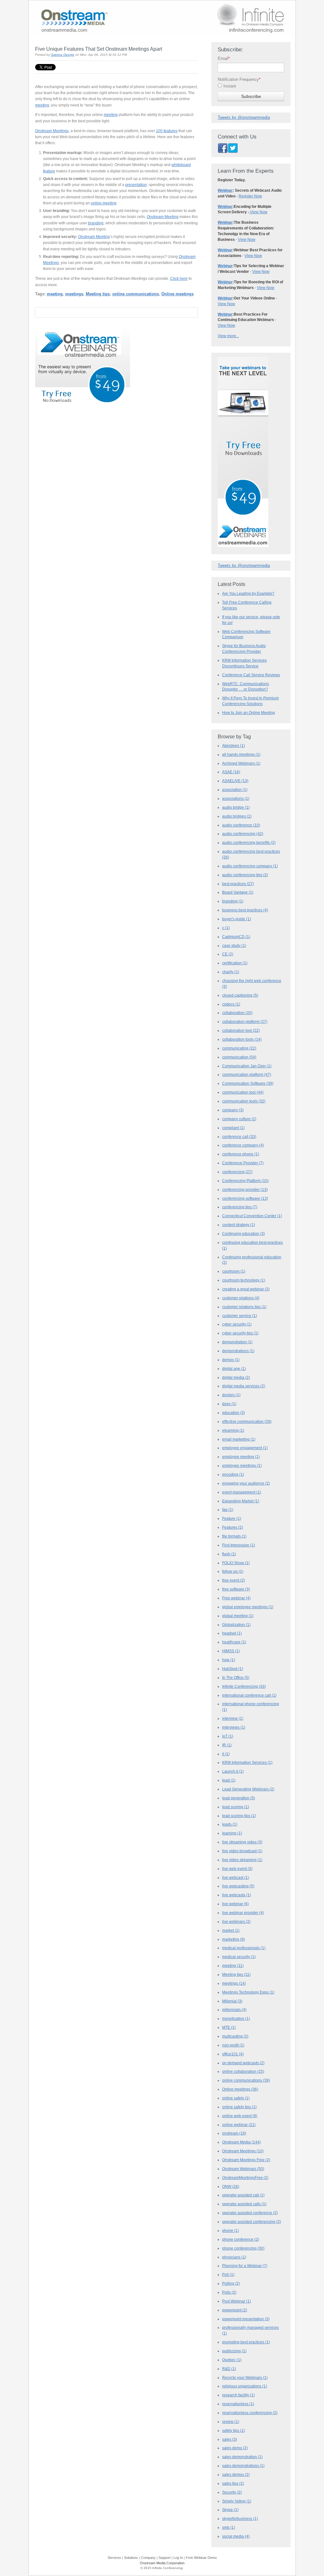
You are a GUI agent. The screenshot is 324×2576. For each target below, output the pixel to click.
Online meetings (178, 294)
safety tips (234, 2431)
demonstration (237, 1342)
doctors (231, 1395)
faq (228, 1510)
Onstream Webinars (243, 2169)
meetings (74, 294)
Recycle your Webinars (245, 2378)
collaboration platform (245, 1022)
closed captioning (240, 995)
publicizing (234, 2351)
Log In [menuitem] (178, 2558)
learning (232, 1833)
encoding (233, 1474)
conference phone (241, 1154)
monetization (236, 2019)
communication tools (244, 1101)
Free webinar (236, 1598)
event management (242, 1492)
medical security (239, 1957)
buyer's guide (237, 919)
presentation (136, 185)
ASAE (231, 772)
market (231, 1930)
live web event (237, 1869)
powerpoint (235, 2310)
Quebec (232, 2360)
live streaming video (242, 1842)
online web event (240, 2116)
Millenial (232, 2001)
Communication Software (248, 1083)
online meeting (104, 203)
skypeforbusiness (240, 2519)
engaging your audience (246, 1483)
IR (227, 1745)
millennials (234, 2010)
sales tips (233, 2483)
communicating (239, 1048)
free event (234, 1580)
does (229, 1404)
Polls (229, 2292)
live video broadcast (242, 1851)
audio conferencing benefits (249, 843)
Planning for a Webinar (245, 2266)
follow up (233, 1571)
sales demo (235, 2448)
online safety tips (239, 2107)
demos (231, 1360)
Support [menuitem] (165, 2558)
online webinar (239, 2125)
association (235, 790)
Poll (228, 2275)
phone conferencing (243, 2248)
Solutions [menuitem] (131, 2558)
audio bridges (237, 816)
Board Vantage (238, 892)
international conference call (249, 1695)
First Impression (239, 1545)
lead (229, 1780)
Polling (231, 2284)
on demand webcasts (243, 2063)
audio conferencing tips (245, 875)
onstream (234, 2133)
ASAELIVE (235, 781)
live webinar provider (243, 1913)
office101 (233, 2054)
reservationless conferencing (250, 2413)
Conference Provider (243, 1163)
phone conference (241, 2239)
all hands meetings (241, 755)
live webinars (236, 1922)
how (229, 1660)
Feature (232, 1519)
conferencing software (245, 1198)
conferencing (237, 1172)
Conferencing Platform (245, 1181)
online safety (236, 2098)
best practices (238, 884)
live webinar (235, 1904)
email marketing (239, 1439)
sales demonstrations (243, 2466)
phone (231, 2231)
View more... (228, 336)
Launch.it (233, 1771)
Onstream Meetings (52, 131)
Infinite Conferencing (244, 1686)
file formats (234, 1536)
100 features (167, 131)
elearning (233, 1430)
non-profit (233, 2045)
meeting (42, 105)
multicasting (235, 2036)
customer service (240, 1316)
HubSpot (233, 1669)
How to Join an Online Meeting (249, 713)
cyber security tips (240, 1333)
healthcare (234, 1642)
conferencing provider (245, 1190)
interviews (234, 1727)
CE (228, 954)
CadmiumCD (236, 937)
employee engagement (245, 1448)
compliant (233, 1128)
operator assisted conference (250, 2213)
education (234, 1413)
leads (230, 1824)
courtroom (234, 1271)
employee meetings (242, 1466)
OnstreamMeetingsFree (245, 2178)
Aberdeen (234, 746)
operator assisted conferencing (252, 2222)
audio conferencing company (250, 866)
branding (96, 223)
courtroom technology (244, 1280)
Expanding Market (241, 1501)
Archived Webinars (241, 763)
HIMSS (231, 1651)
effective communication (247, 1422)
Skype (230, 2510)
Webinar (225, 190)
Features (233, 1527)
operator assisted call (243, 2195)
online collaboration (243, 2072)
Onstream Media (241, 2142)
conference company (243, 1145)
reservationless (238, 2404)
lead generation (239, 1798)
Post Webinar (237, 2301)
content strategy (239, 1225)
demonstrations (238, 1351)
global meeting (238, 1616)
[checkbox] (251, 87)
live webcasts (237, 1895)
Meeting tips (98, 294)
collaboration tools (242, 1039)
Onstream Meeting (163, 217)
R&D (229, 2369)
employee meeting (241, 1457)
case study (234, 946)
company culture (239, 1119)
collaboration (237, 1013)
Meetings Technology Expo (248, 1992)
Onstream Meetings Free (246, 2160)
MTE (229, 2027)
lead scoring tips (239, 1816)
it (226, 1754)
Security (232, 2492)
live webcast (236, 1878)
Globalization (236, 1625)
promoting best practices (246, 2342)
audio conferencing (243, 834)
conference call (239, 1137)
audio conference (241, 825)
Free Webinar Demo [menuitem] (201, 2558)
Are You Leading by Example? (248, 593)
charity (231, 972)
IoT (228, 1736)
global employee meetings (248, 1607)
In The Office (236, 1678)
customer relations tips (244, 1307)
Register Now (250, 196)
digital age (234, 1369)
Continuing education (243, 1234)
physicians (234, 2257)
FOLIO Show (236, 1563)
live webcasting (238, 1886)
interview (233, 1718)
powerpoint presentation (246, 2319)
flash (229, 1554)
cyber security (237, 1324)
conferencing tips (240, 1207)
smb (229, 2528)
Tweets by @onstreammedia (244, 117)
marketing (234, 1939)
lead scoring (236, 1807)
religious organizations (245, 2386)
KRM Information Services (247, 1763)
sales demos (236, 2475)
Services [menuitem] (114, 2558)
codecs (231, 1004)
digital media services (244, 1386)
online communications (136, 294)
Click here (179, 278)
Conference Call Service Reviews (251, 675)
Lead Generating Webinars (248, 1789)
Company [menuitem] (148, 2558)
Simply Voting (237, 2501)
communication (239, 1057)
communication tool (243, 1092)
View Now (258, 212)
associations (236, 799)
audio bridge (236, 807)
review (231, 2422)
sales (230, 2439)
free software (236, 1589)
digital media (236, 1378)
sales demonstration (242, 2457)
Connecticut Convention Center (252, 1216)
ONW (231, 2187)
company (233, 1110)
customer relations (241, 1298)
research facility (238, 2395)
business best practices (245, 910)
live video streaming (242, 1860)
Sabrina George (63, 55)
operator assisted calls (244, 2204)
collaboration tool (241, 1031)
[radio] (251, 87)
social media (236, 2536)
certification (235, 963)
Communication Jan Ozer (247, 1066)
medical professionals (244, 1948)
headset (232, 1633)
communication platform (247, 1075)
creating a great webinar (246, 1289)
